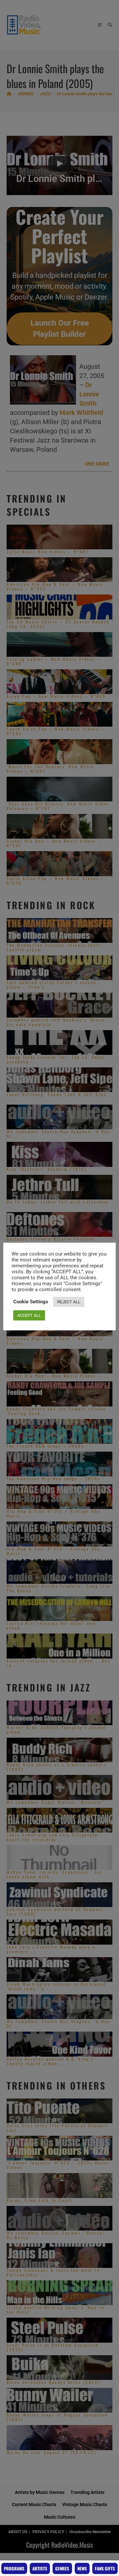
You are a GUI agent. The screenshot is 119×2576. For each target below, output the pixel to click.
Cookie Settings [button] (31, 1302)
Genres (62, 2568)
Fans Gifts (105, 2568)
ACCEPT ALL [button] (29, 1315)
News (82, 2568)
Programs (14, 2568)
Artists (40, 2568)
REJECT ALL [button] (69, 1302)
